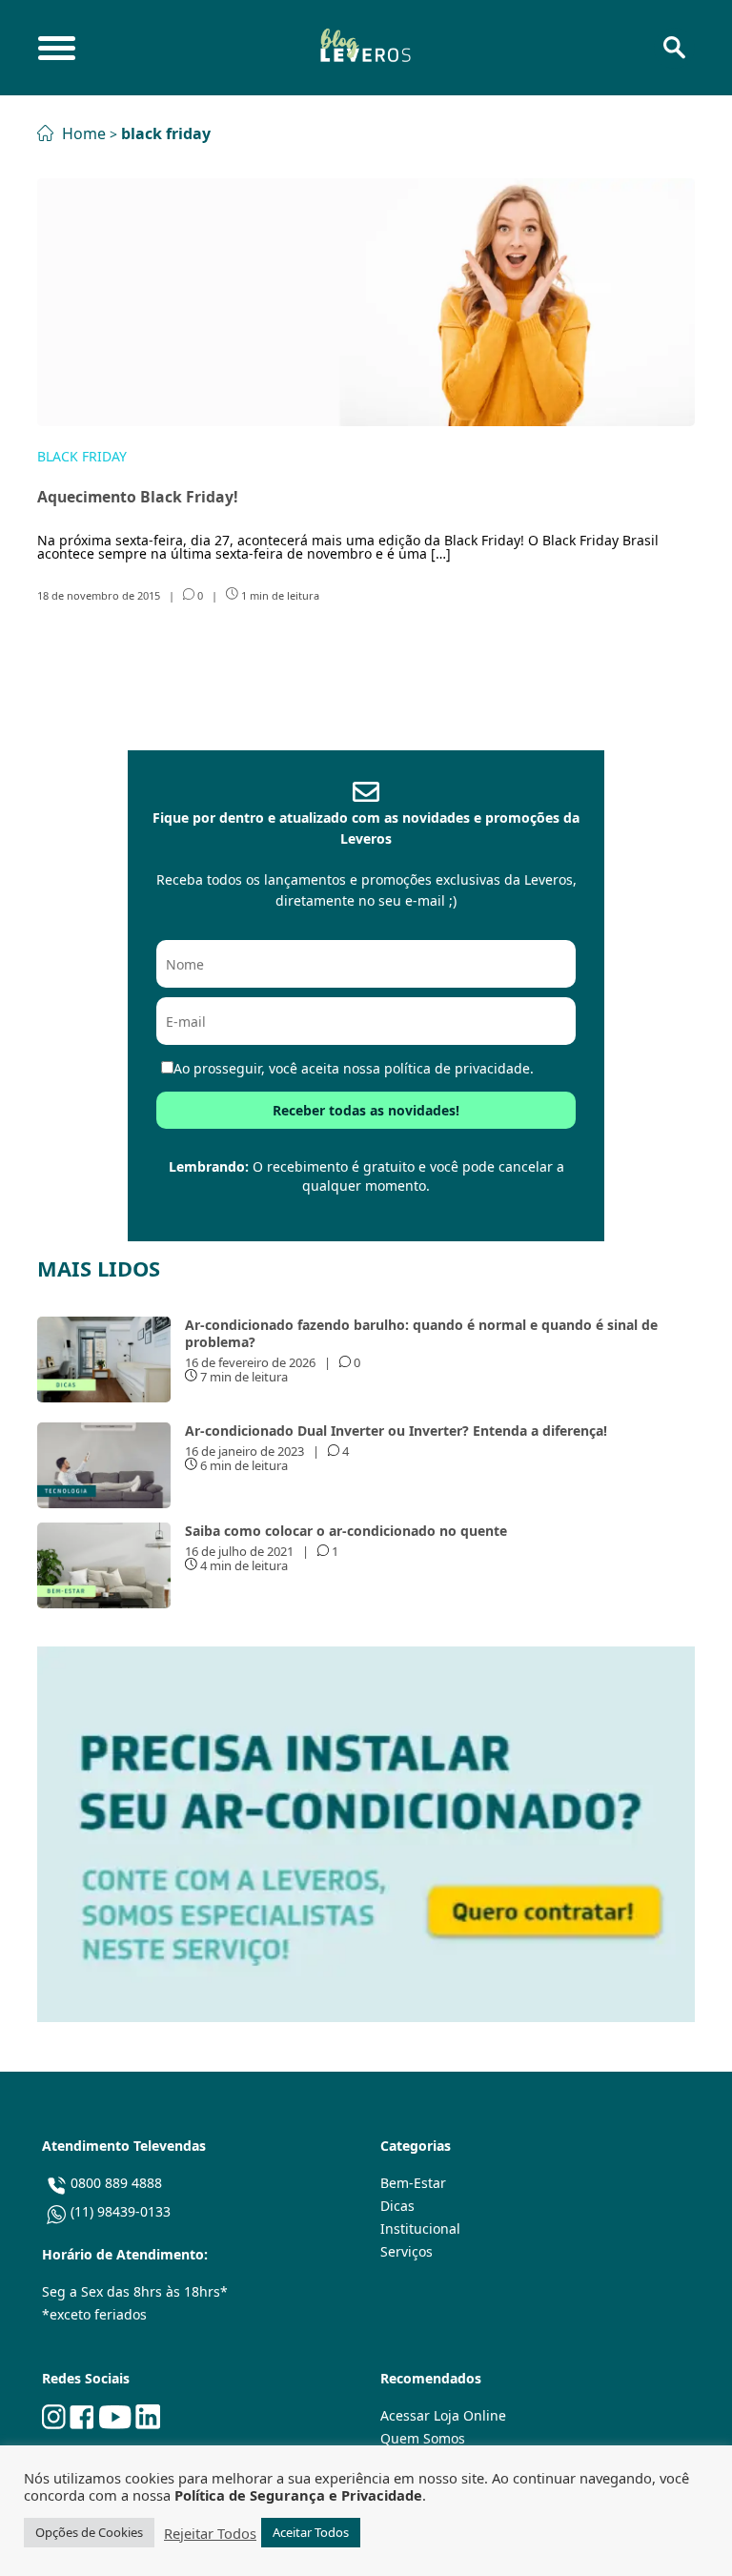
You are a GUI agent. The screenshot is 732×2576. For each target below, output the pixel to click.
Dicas (397, 2206)
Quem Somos (423, 2438)
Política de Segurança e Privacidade (298, 2495)
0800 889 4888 (116, 2183)
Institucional (420, 2228)
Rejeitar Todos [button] (210, 2533)
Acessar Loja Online (443, 2415)
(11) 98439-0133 (121, 2211)
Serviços (407, 2251)
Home (82, 133)
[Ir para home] (365, 48)
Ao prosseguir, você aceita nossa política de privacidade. (354, 1068)
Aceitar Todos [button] (311, 2532)
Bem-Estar (413, 2183)
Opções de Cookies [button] (89, 2532)
